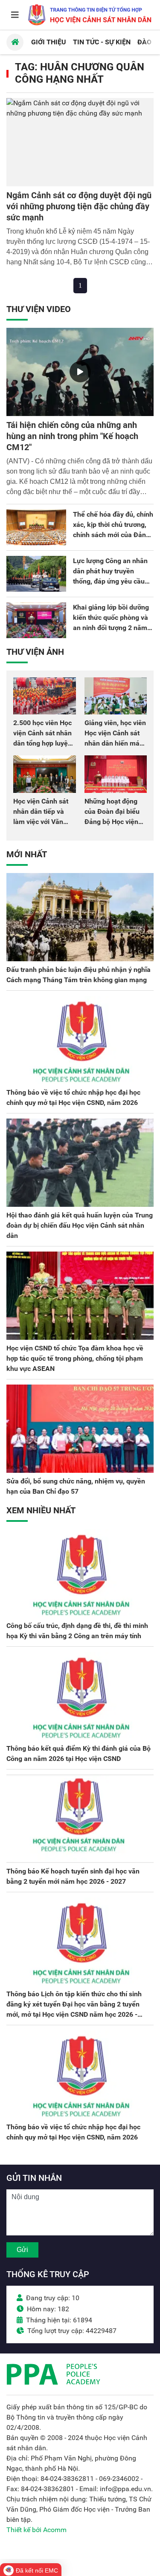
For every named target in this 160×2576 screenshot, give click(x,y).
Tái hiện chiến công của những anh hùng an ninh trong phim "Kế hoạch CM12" (72, 436)
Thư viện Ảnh (35, 652)
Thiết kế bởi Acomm (36, 2530)
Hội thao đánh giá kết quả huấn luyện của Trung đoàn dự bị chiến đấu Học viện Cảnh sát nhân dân (80, 1225)
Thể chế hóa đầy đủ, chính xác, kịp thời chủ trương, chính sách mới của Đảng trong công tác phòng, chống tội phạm (113, 535)
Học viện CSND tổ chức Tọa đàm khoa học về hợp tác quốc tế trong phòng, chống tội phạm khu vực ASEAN (75, 1358)
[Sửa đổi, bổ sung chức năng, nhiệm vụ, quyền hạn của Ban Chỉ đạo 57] (80, 1429)
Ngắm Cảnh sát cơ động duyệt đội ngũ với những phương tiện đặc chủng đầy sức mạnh (79, 206)
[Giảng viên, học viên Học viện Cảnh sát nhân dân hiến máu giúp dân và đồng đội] (116, 696)
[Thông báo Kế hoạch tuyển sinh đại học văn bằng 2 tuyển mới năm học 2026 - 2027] (80, 1819)
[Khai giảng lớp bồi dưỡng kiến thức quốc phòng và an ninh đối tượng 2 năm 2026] (36, 620)
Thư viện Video (39, 309)
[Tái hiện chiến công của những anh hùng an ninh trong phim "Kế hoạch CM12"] (80, 372)
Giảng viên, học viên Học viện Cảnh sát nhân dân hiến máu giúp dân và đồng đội (115, 743)
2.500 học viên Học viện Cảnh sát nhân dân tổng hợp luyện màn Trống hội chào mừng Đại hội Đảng (44, 743)
